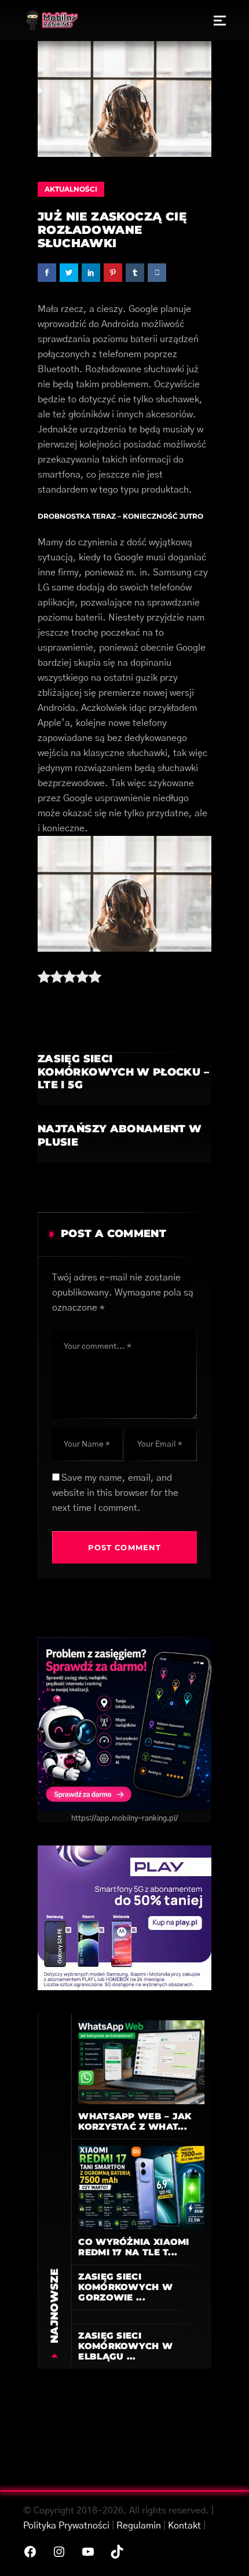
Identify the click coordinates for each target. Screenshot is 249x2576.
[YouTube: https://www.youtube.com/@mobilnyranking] (88, 2552)
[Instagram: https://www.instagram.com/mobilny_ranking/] (59, 2552)
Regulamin (139, 2526)
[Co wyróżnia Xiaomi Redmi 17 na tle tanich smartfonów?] (141, 2188)
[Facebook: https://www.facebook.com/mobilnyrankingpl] (30, 2552)
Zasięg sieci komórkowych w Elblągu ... (125, 2346)
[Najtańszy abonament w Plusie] (124, 1142)
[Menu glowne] (220, 20)
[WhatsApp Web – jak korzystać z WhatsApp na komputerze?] (141, 2062)
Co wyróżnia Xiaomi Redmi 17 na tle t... (133, 2247)
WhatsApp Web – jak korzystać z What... (135, 2121)
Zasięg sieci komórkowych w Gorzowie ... (125, 2287)
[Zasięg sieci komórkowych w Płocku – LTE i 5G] (124, 1079)
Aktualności (71, 189)
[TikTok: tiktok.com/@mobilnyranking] (117, 2552)
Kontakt (184, 2526)
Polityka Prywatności (66, 2526)
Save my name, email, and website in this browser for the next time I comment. (115, 1493)
